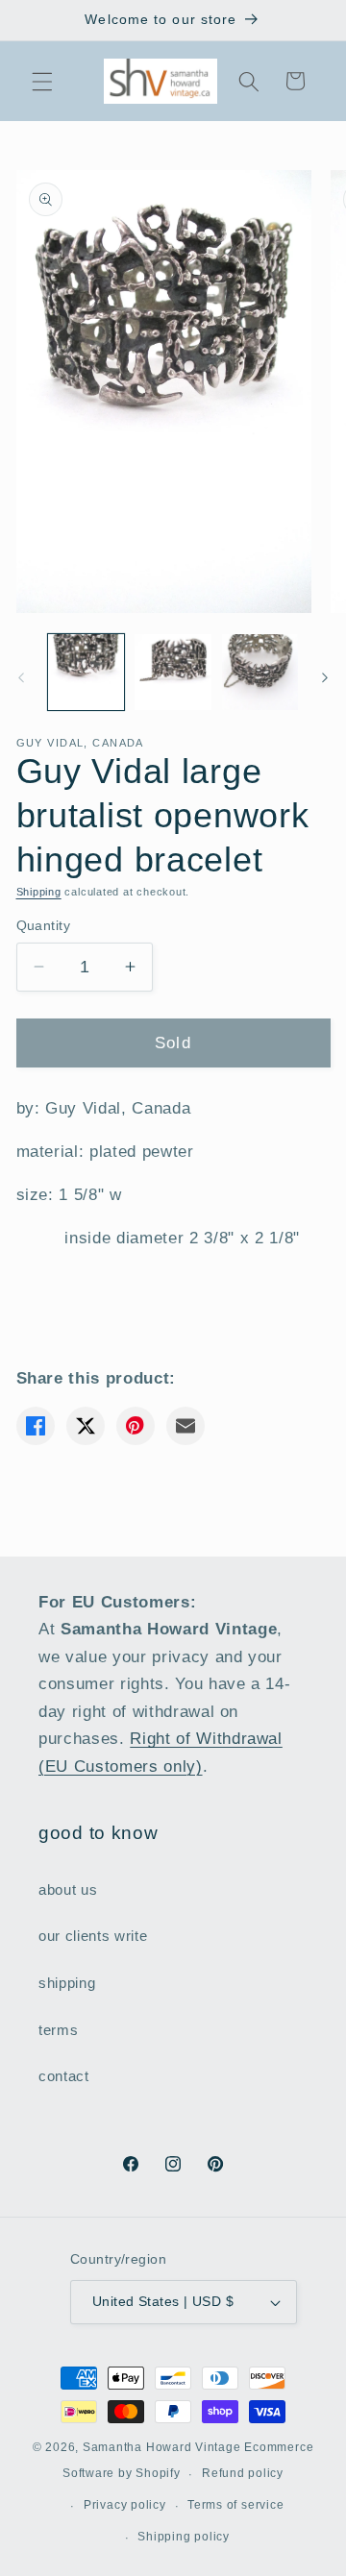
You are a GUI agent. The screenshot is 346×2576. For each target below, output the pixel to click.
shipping (67, 1983)
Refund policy (243, 2473)
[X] (86, 1426)
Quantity (44, 925)
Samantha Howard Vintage (162, 2447)
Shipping (39, 892)
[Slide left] (21, 677)
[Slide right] (325, 677)
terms (58, 2030)
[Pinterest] (136, 1426)
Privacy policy (125, 2505)
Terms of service (235, 2505)
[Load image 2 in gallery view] (173, 673)
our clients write (93, 1936)
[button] (42, 81)
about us (68, 1889)
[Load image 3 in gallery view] (260, 673)
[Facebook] (36, 1426)
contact (64, 2076)
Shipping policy (184, 2537)
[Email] (185, 1426)
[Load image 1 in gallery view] (86, 673)
